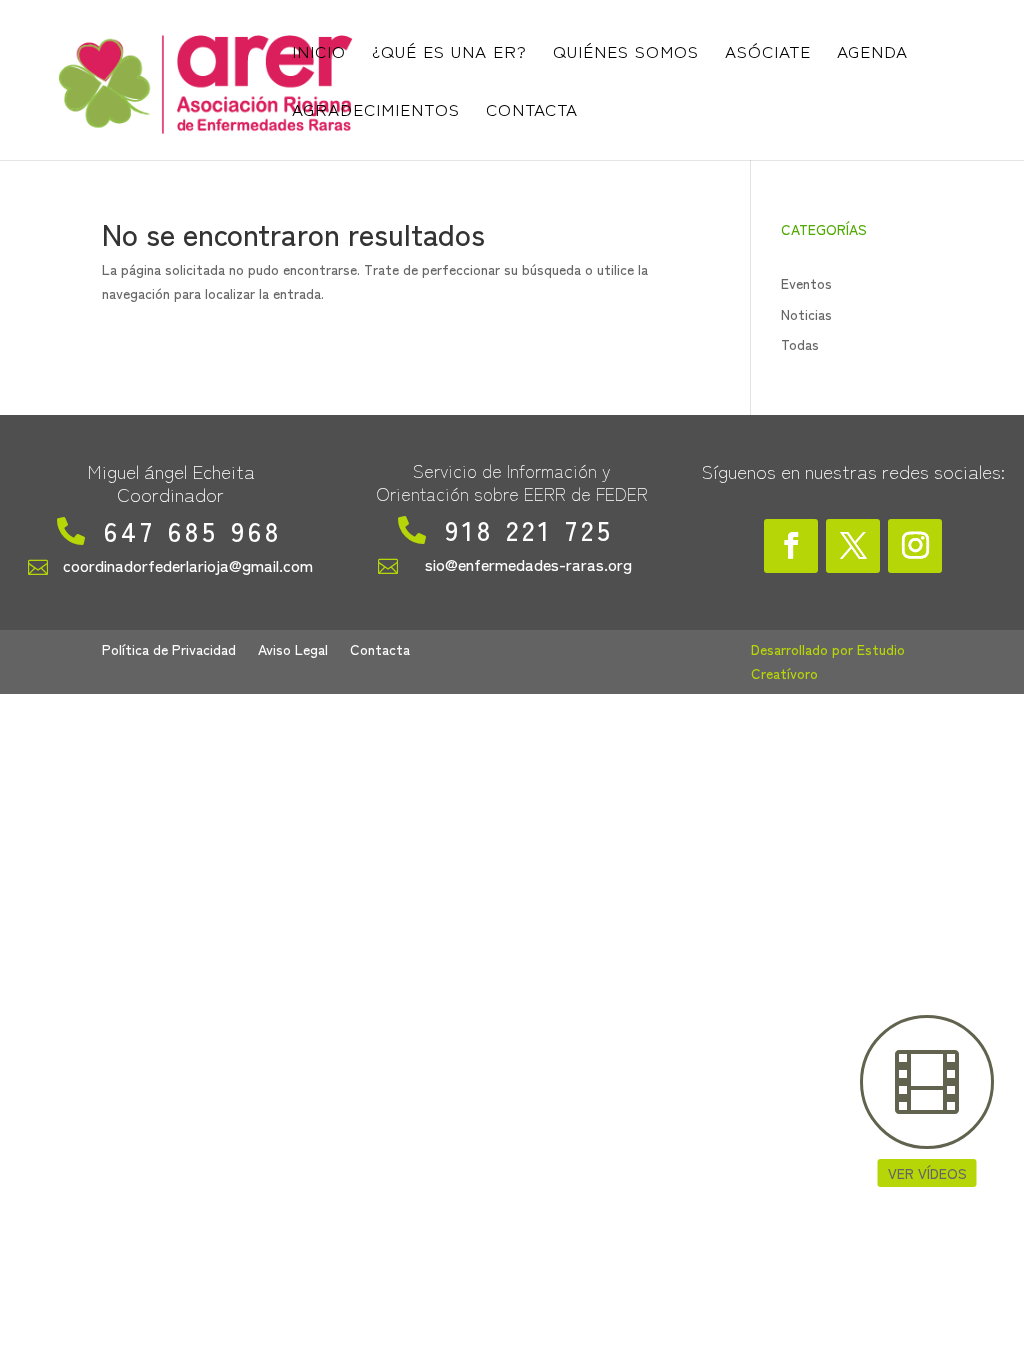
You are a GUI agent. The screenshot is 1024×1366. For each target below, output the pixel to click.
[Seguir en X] (853, 546)
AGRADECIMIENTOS (376, 111)
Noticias (806, 314)
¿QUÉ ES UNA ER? (449, 53)
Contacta (380, 650)
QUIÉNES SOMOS (626, 53)
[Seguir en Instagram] (915, 546)
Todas (800, 344)
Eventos (806, 283)
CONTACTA (532, 111)
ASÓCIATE (768, 53)
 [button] (927, 1082)
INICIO (319, 53)
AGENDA (872, 53)
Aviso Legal (293, 650)
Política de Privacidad (169, 650)
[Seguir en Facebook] (791, 546)
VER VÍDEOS (927, 1173)
